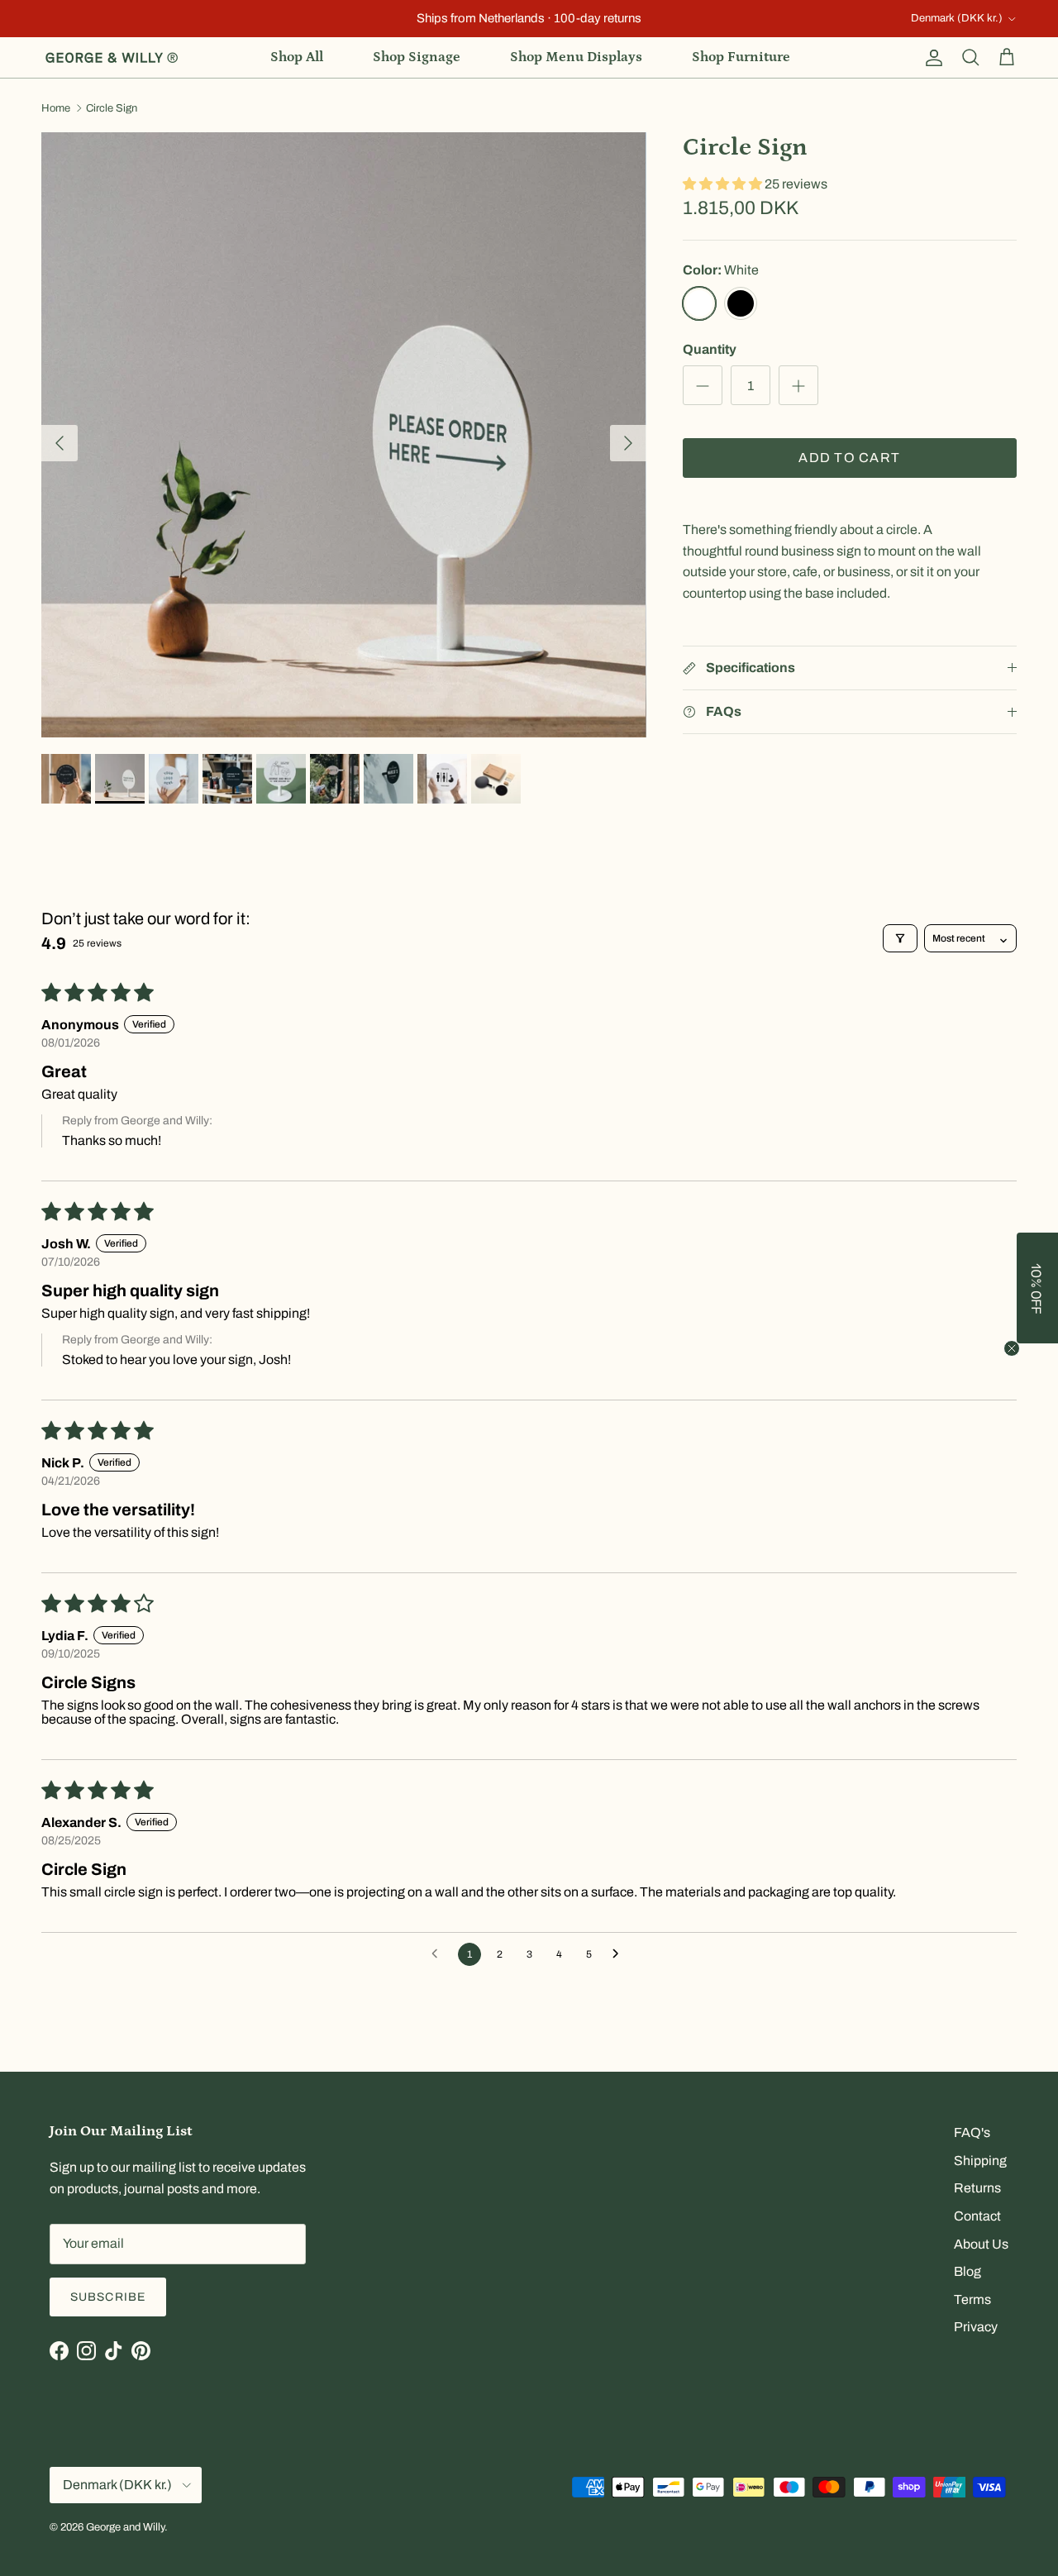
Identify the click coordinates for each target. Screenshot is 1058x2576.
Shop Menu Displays (576, 57)
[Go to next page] (620, 1954)
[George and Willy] (112, 58)
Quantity (710, 349)
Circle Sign (112, 108)
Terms (972, 2299)
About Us (981, 2244)
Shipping (980, 2161)
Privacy (976, 2327)
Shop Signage (417, 57)
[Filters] (900, 938)
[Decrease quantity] (703, 386)
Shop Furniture (741, 57)
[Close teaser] (1012, 1348)
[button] (724, 184)
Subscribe (108, 2297)
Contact (977, 2216)
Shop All (297, 57)
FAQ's (972, 2132)
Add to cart (849, 458)
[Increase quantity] (798, 386)
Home (56, 108)
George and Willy (125, 2527)
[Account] (931, 58)
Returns (977, 2188)
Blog (967, 2271)
